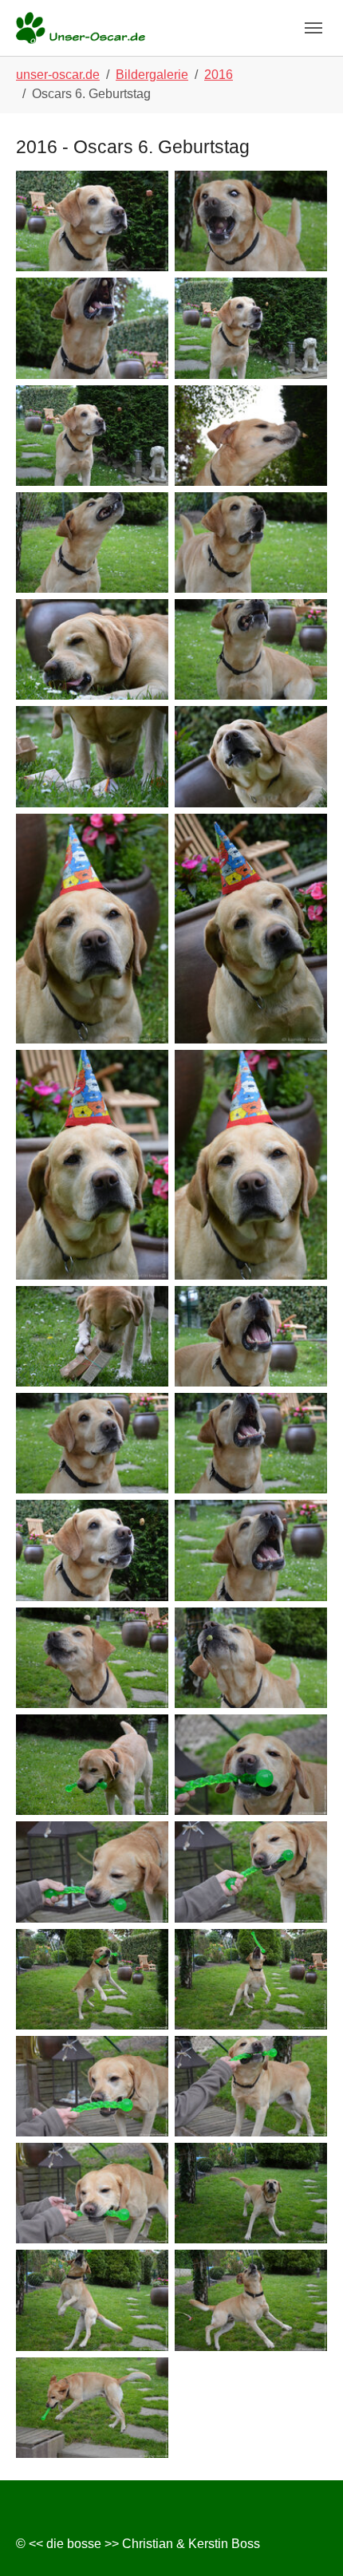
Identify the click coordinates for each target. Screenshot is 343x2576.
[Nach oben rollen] (308, 2541)
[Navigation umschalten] (313, 28)
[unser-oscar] (81, 28)
